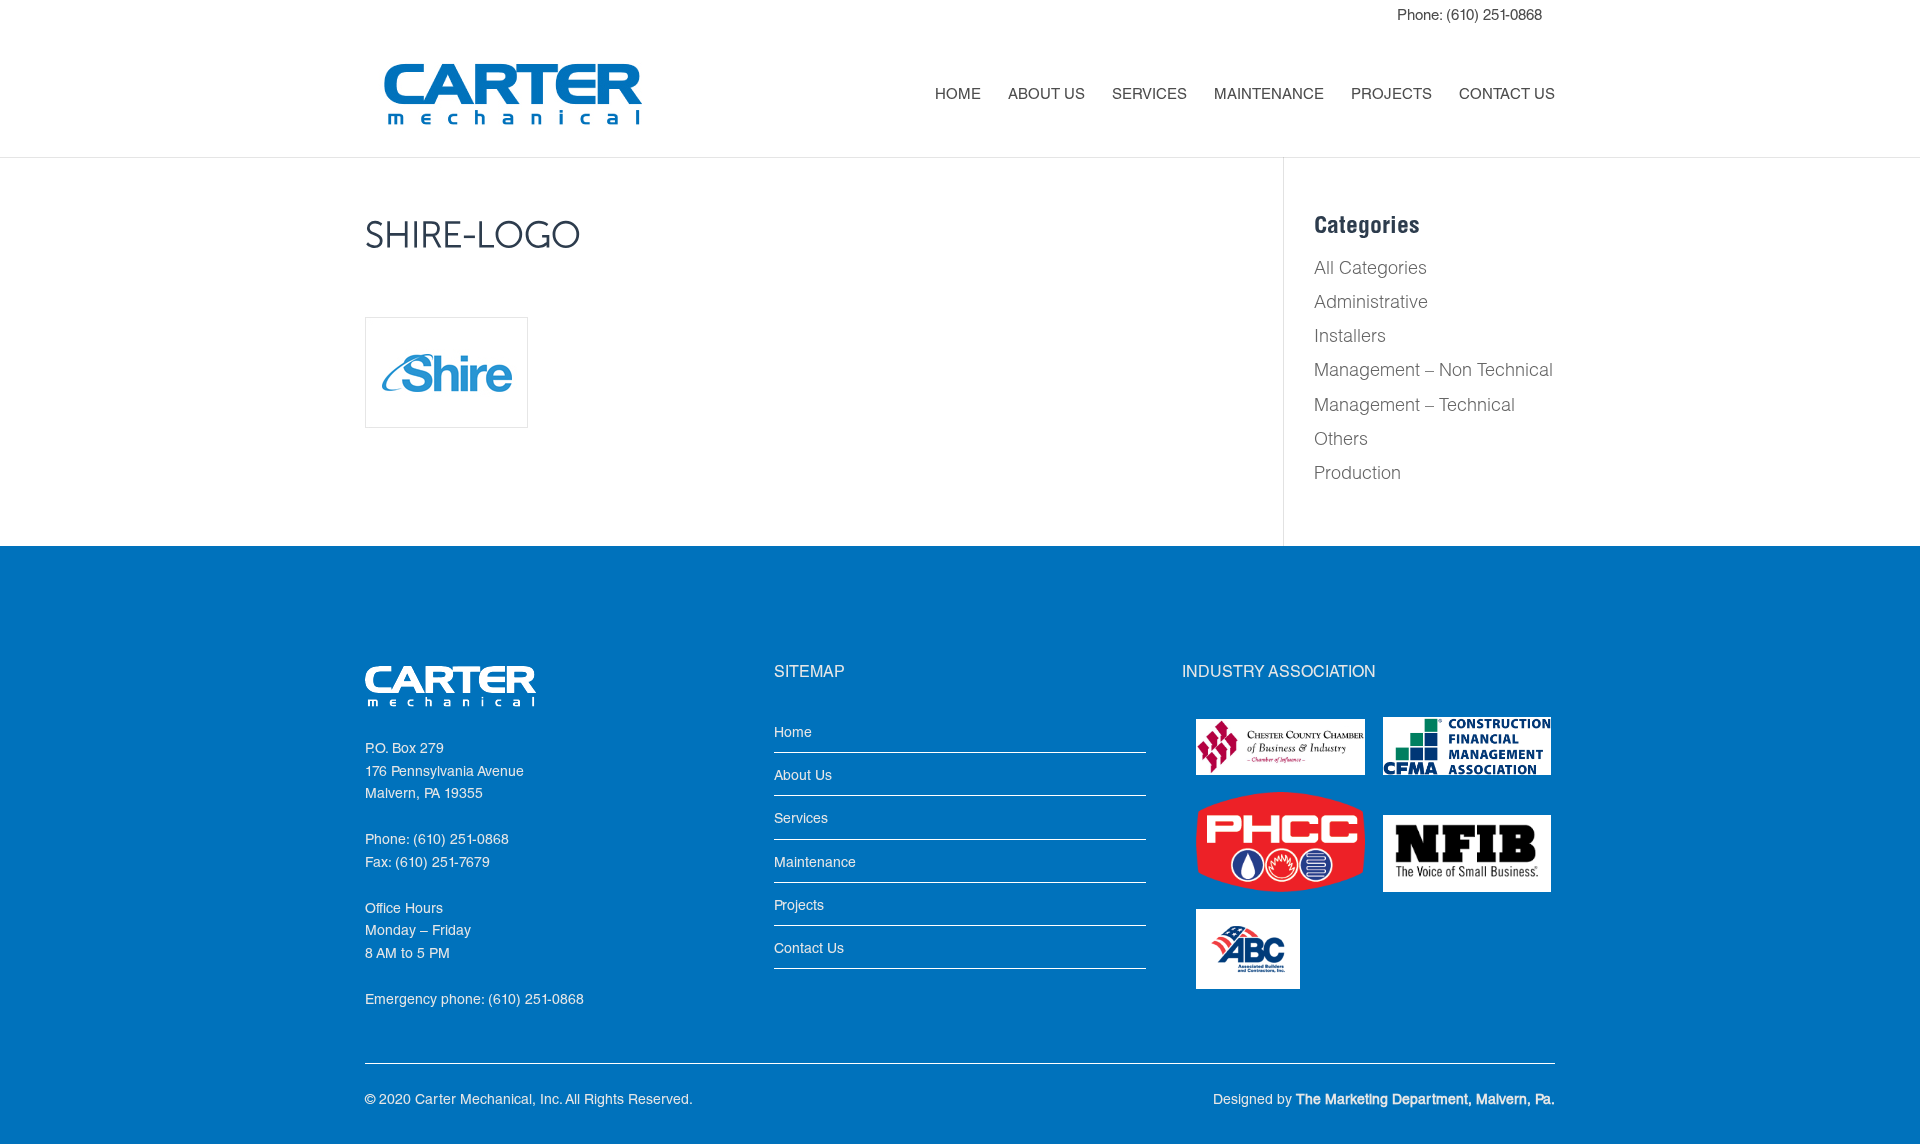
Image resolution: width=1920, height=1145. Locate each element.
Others (1341, 441)
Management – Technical (1414, 407)
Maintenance (1269, 96)
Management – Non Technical (1433, 372)
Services (1149, 96)
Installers (1350, 338)
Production (1357, 475)
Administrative (1371, 304)
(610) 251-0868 (1494, 16)
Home (958, 96)
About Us (1046, 96)
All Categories (1370, 270)
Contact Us (1507, 96)
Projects (1391, 96)
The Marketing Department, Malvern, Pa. (1425, 1101)
